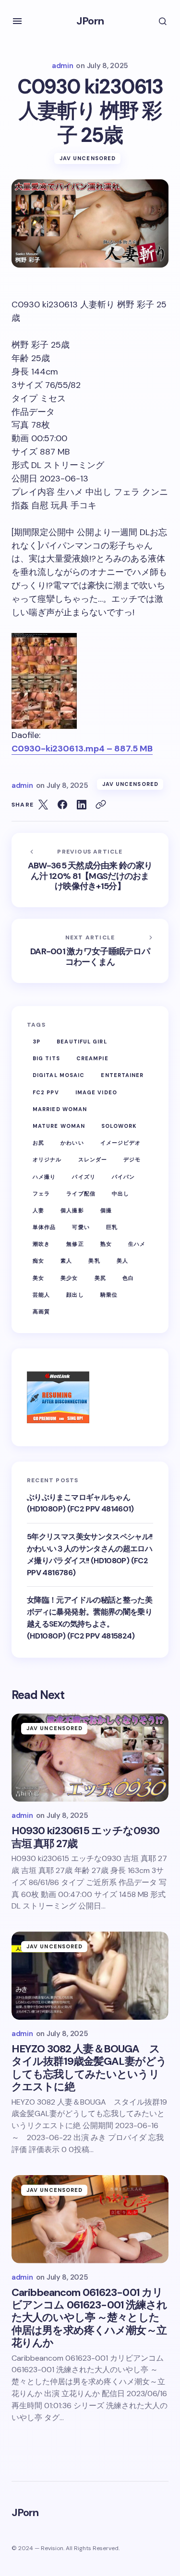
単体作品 (44, 1227)
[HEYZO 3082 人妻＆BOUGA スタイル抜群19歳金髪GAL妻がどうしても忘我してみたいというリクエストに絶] (90, 1976)
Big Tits (46, 1058)
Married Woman (60, 1109)
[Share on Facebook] (62, 805)
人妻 (38, 1210)
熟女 (106, 1244)
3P (36, 1042)
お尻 (38, 1143)
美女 (38, 1278)
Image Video (96, 1092)
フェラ (41, 1194)
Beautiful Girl (82, 1042)
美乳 (94, 1261)
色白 (128, 1278)
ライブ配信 (81, 1194)
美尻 (100, 1278)
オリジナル (47, 1159)
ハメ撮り (44, 1177)
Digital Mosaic (59, 1075)
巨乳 (112, 1227)
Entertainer (122, 1075)
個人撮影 (72, 1210)
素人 (66, 1261)
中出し (120, 1194)
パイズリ (84, 1177)
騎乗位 (109, 1295)
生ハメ (137, 1244)
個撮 (106, 1210)
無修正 (75, 1244)
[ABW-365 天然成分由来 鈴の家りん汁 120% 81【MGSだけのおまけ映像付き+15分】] (90, 870)
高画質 (41, 1311)
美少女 (69, 1278)
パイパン (123, 1177)
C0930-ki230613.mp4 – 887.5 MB (82, 749)
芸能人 (41, 1295)
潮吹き (41, 1244)
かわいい (72, 1143)
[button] (17, 21)
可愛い (81, 1227)
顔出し (75, 1295)
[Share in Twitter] (43, 805)
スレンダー (93, 1159)
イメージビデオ (121, 1143)
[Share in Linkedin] (82, 805)
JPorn (90, 21)
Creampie (92, 1058)
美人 (122, 1261)
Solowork (119, 1126)
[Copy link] (101, 805)
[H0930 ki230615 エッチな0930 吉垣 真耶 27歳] (90, 1757)
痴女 (38, 1261)
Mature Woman (59, 1126)
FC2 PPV (46, 1092)
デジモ (132, 1159)
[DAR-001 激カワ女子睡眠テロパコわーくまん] (90, 951)
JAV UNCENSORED (88, 158)
